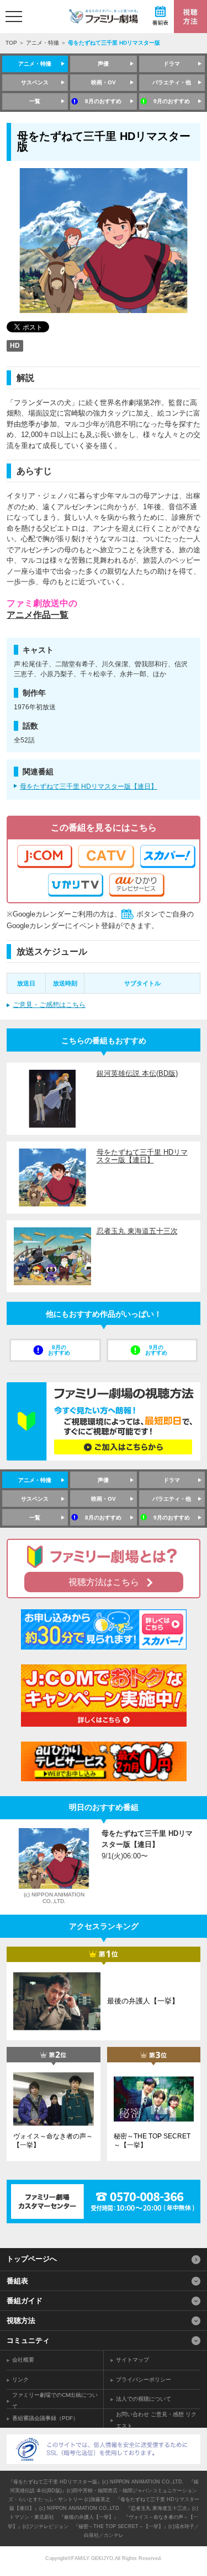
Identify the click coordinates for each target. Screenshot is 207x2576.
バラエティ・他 (172, 82)
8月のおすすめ (103, 101)
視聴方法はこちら (104, 1582)
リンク (20, 2380)
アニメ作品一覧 (38, 615)
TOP (11, 43)
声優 (103, 64)
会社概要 (23, 2360)
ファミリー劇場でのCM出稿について (55, 2401)
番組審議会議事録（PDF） (45, 2418)
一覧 (35, 101)
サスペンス (35, 82)
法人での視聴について (144, 2399)
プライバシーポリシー (144, 2380)
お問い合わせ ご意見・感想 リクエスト (156, 2420)
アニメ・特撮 (43, 43)
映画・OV (104, 82)
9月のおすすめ (172, 101)
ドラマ (172, 64)
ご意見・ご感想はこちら (49, 1005)
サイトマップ (132, 2360)
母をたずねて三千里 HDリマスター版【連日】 (89, 786)
